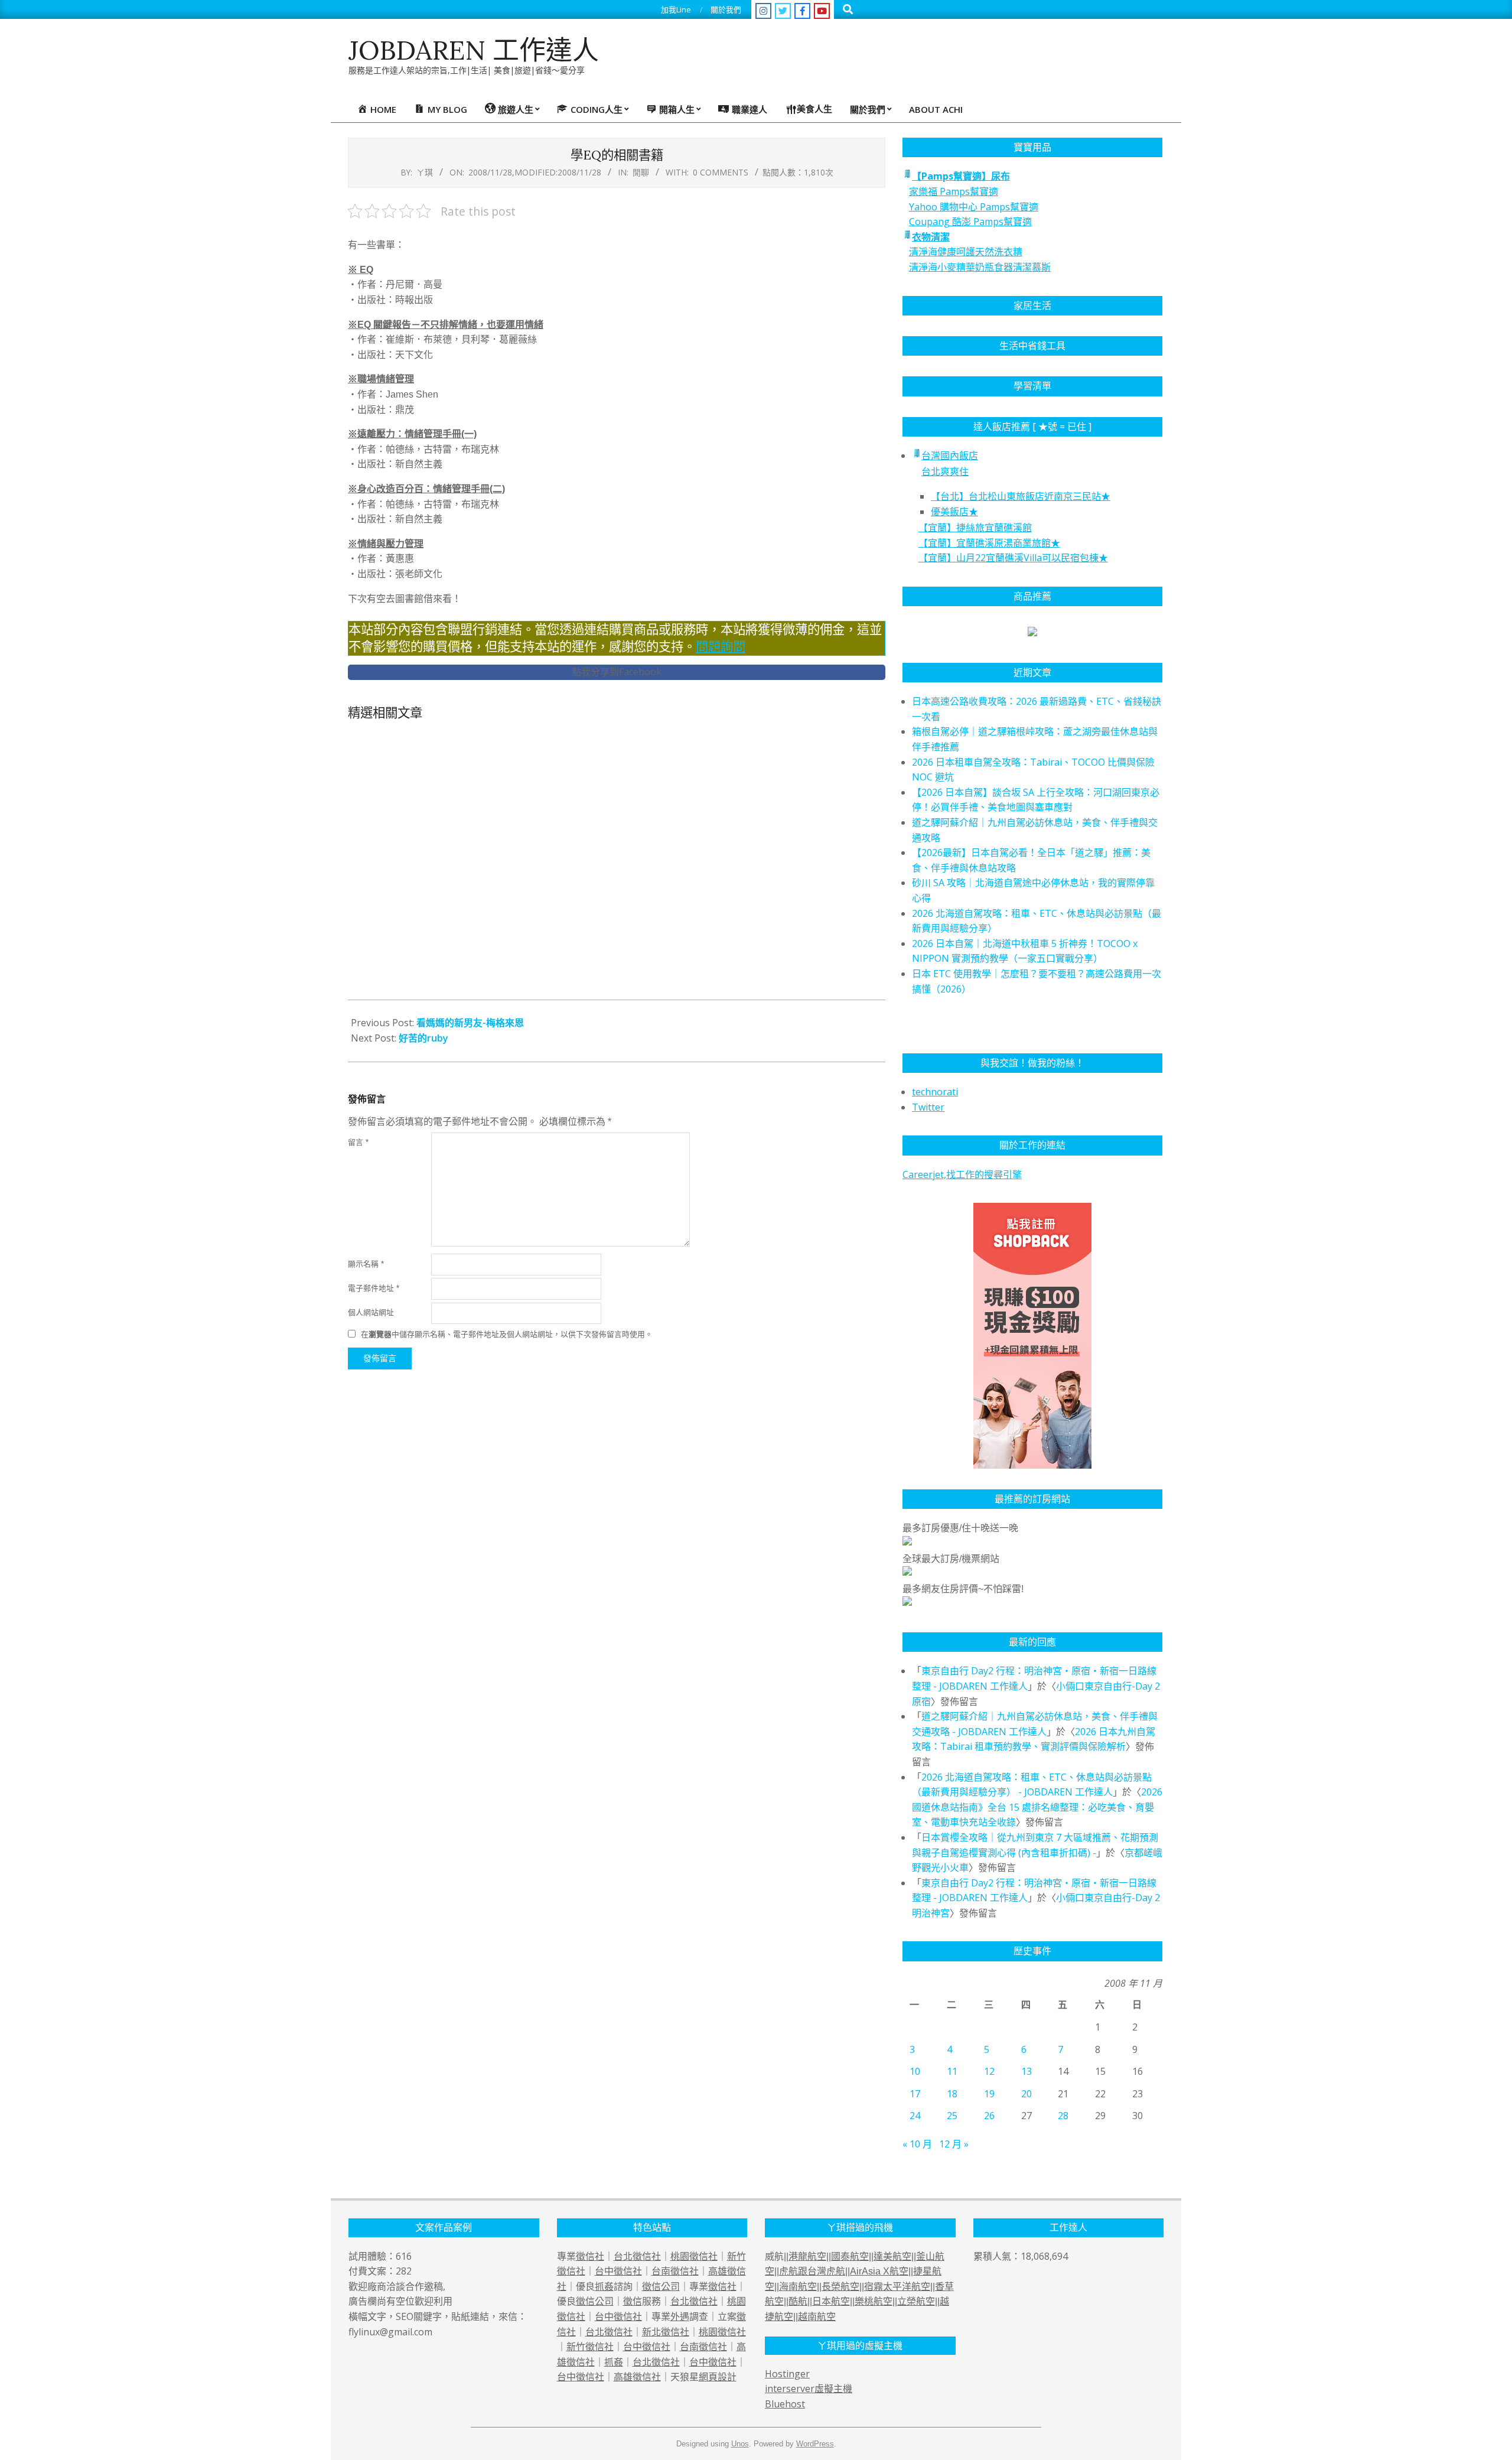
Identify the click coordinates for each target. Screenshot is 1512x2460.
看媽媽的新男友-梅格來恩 (470, 1023)
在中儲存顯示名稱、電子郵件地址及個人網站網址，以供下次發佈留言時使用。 (507, 1334)
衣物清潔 (931, 237)
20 (1027, 2094)
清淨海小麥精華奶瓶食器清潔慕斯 (980, 267)
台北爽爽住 (945, 471)
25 (952, 2116)
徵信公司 (661, 2286)
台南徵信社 (675, 2271)
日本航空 (831, 2301)
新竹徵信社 (590, 2347)
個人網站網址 (371, 1312)
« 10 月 (917, 2144)
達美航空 (892, 2256)
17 (915, 2094)
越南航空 (817, 2317)
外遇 (680, 2316)
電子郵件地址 (374, 1288)
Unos (740, 2444)
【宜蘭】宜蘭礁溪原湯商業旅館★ (989, 543)
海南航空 (798, 2287)
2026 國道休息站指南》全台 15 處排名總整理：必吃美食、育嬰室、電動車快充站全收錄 (1037, 1807)
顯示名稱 (366, 1264)
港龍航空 (807, 2256)
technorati (935, 1092)
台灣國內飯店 (950, 455)
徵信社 (590, 2256)
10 (915, 2071)
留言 (358, 1142)
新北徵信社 (666, 2332)
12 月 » (954, 2144)
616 (404, 2256)
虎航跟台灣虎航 (812, 2271)
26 (989, 2116)
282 (404, 2271)
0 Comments (721, 172)
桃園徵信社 (694, 2256)
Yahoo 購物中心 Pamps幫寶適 (974, 207)
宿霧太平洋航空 (897, 2287)
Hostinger (787, 2374)
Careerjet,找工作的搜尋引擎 (962, 1174)
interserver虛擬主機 (809, 2389)
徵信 (633, 2301)
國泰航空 (850, 2256)
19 (989, 2094)
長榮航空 (840, 2287)
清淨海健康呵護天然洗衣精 (966, 252)
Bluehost (785, 2404)
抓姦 (604, 2286)
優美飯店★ (954, 512)
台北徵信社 (637, 2256)
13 (1027, 2071)
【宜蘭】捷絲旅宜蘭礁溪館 (975, 528)
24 (915, 2116)
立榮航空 (916, 2301)
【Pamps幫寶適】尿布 (961, 176)
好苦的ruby (423, 1038)
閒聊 (641, 172)
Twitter (928, 1107)
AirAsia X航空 (879, 2271)
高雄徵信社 (637, 2377)
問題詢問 (721, 647)
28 (1063, 2116)
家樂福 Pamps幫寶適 (954, 191)
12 (989, 2071)
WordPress (815, 2444)
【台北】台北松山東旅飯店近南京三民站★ (1021, 496)
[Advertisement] (617, 865)
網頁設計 (718, 2377)
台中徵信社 (618, 2271)
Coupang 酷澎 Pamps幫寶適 (970, 222)
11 (952, 2071)
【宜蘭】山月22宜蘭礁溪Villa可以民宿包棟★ (1013, 558)
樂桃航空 (874, 2301)
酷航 (798, 2301)
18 (952, 2094)
